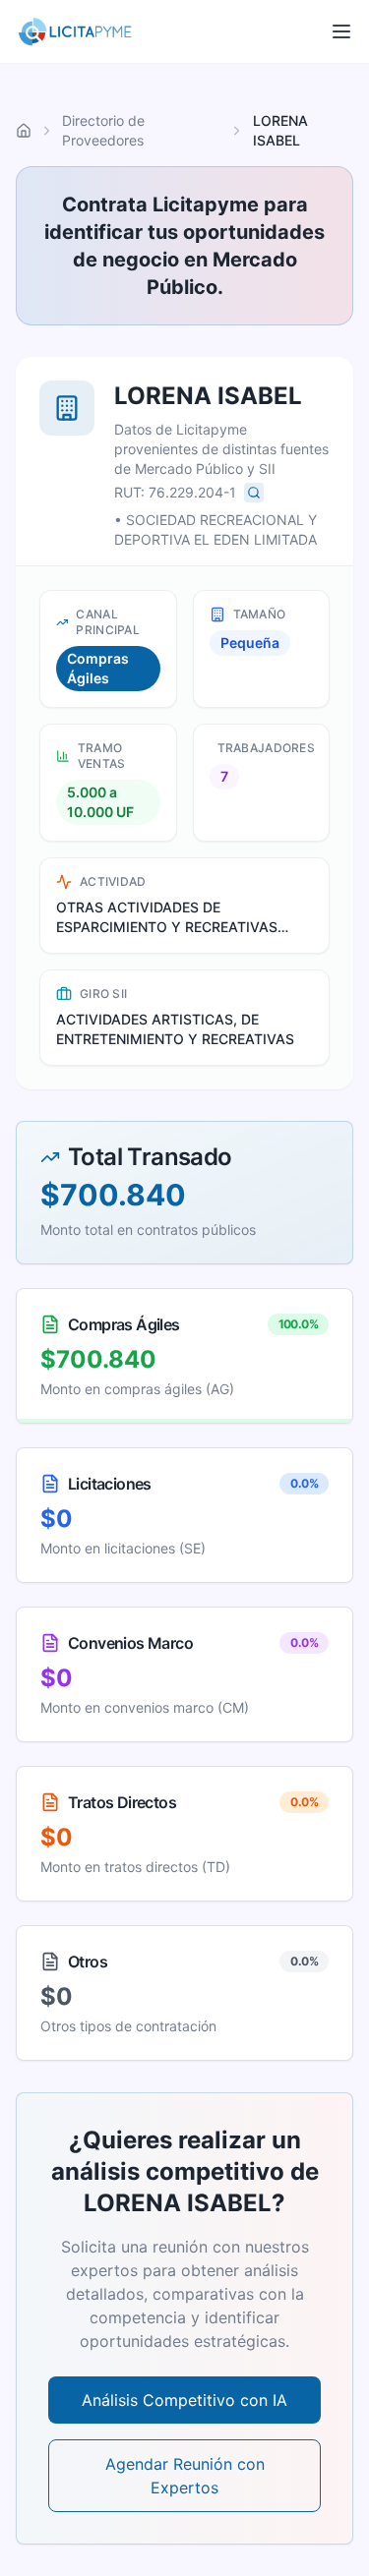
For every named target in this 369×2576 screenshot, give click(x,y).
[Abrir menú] (341, 31)
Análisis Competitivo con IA (184, 2400)
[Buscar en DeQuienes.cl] (254, 493)
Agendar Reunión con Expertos (185, 2476)
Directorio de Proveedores (103, 130)
